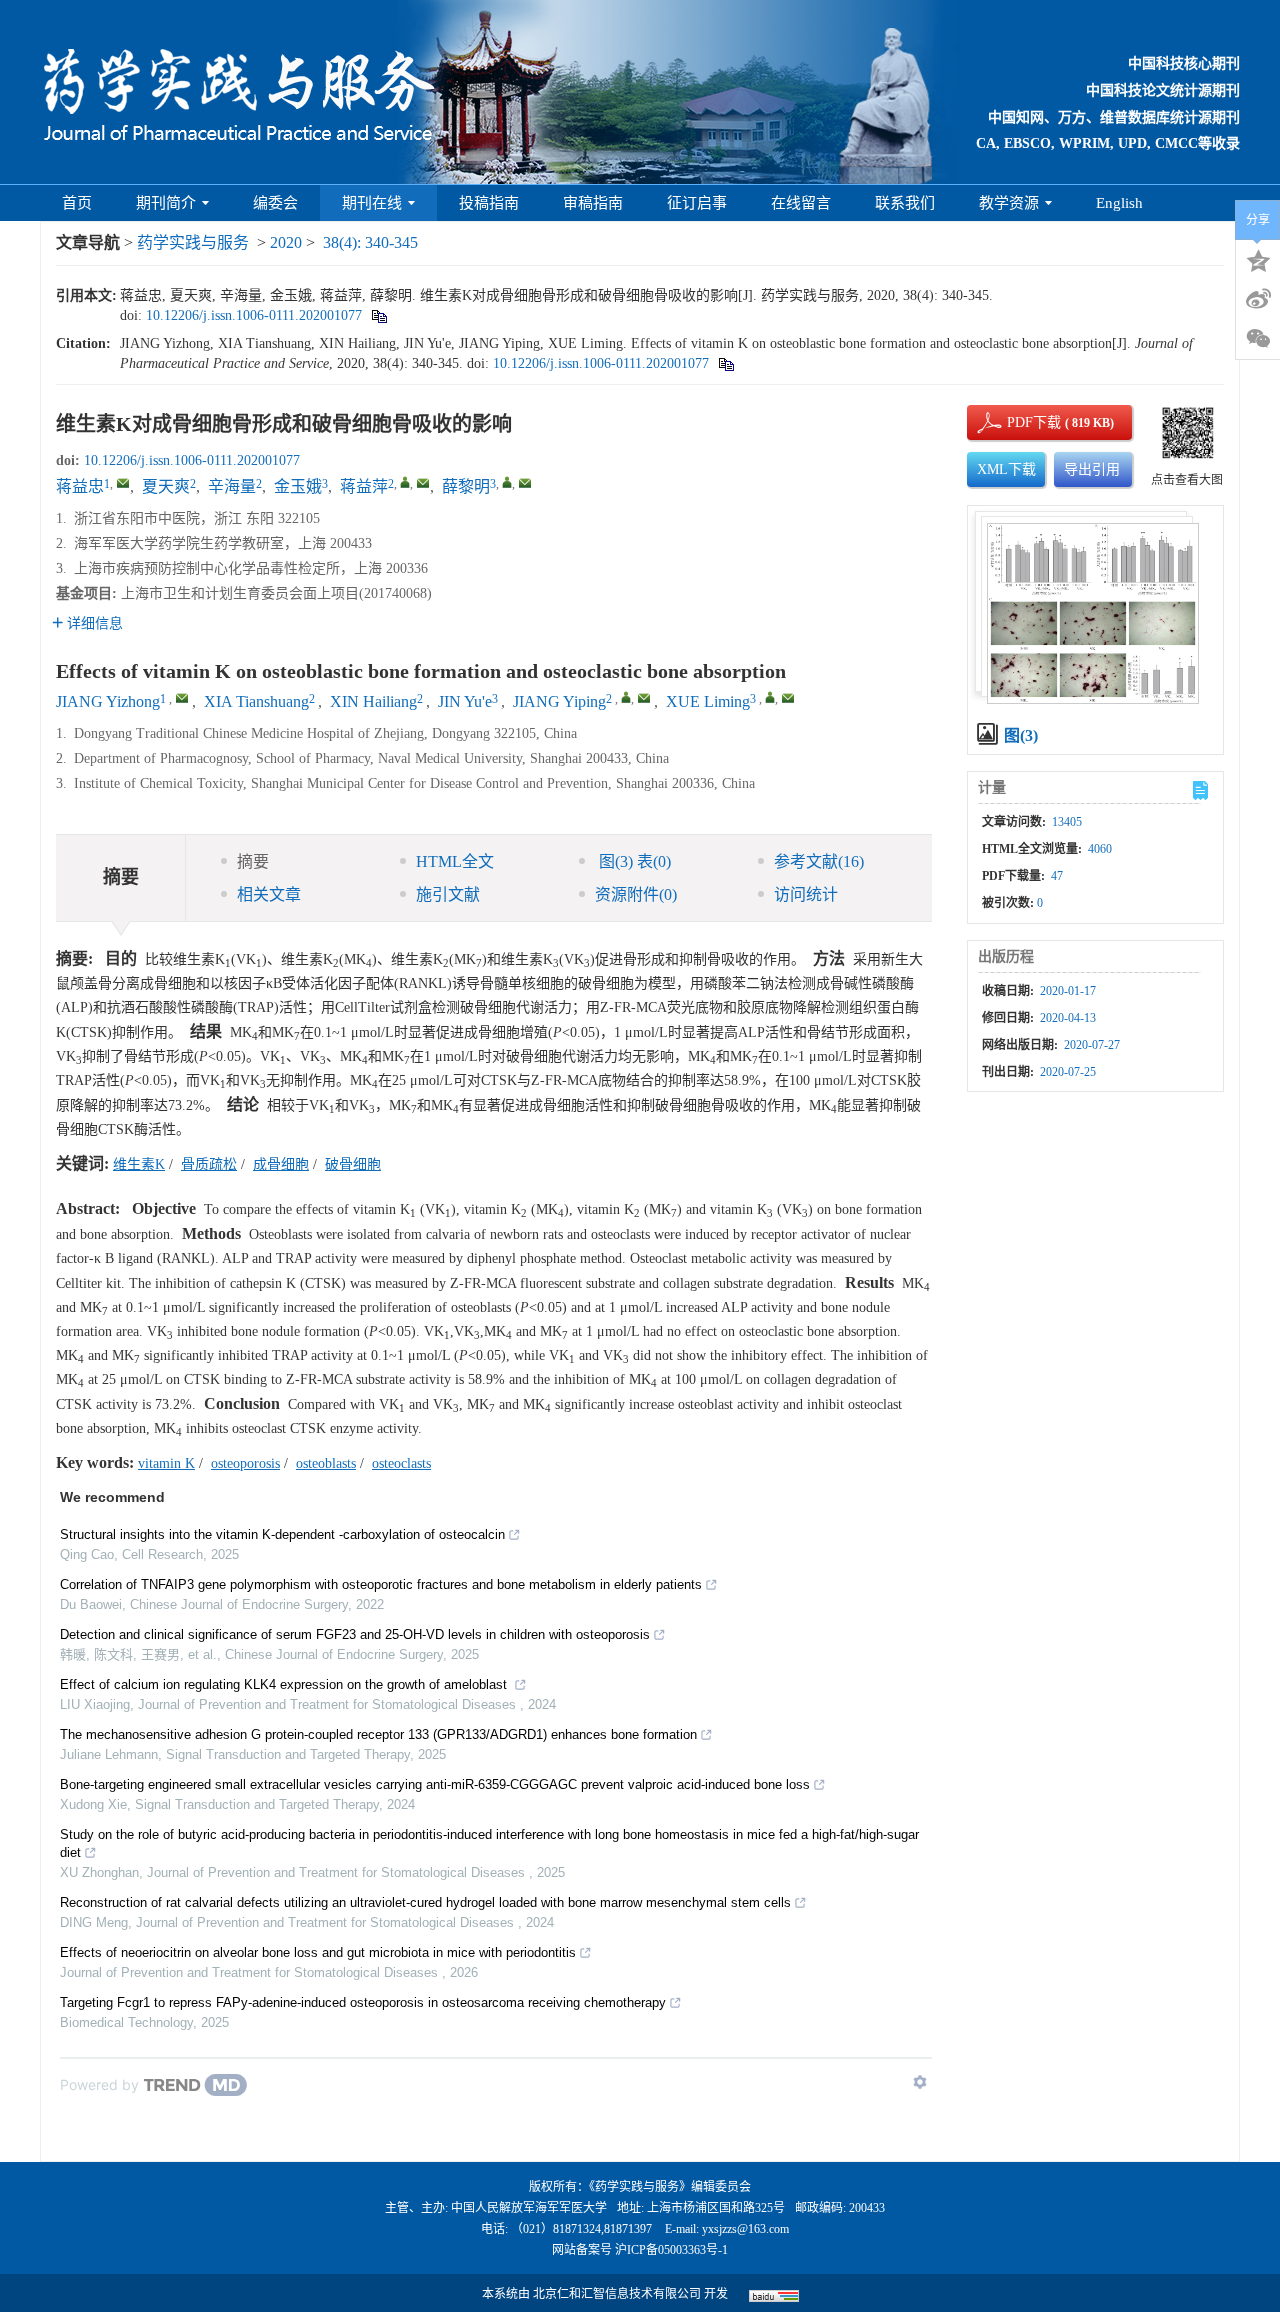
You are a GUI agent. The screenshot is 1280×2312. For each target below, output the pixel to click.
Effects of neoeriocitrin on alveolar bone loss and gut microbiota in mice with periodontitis (318, 1952)
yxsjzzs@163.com (745, 2229)
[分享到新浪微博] (1258, 299)
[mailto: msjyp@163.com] (644, 698)
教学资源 (1009, 203)
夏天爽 (166, 486)
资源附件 (636, 894)
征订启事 (697, 203)
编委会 (275, 203)
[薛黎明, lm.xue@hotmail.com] (507, 482)
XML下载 (1006, 469)
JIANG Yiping (559, 701)
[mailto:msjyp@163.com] (423, 483)
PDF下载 (1017, 422)
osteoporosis (245, 1463)
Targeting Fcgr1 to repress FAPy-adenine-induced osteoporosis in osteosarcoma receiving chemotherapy (363, 2002)
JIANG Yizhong (108, 701)
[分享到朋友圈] (1258, 339)
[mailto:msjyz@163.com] (123, 483)
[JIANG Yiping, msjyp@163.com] (626, 697)
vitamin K (166, 1463)
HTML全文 (455, 861)
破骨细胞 (353, 1164)
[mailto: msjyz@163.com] (182, 698)
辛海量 (232, 486)
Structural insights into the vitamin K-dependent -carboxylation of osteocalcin (282, 1534)
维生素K (139, 1164)
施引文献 (448, 894)
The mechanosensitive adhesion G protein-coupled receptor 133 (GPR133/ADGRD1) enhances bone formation (378, 1734)
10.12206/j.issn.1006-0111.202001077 (254, 315)
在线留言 (801, 203)
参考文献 (819, 861)
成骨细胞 (281, 1164)
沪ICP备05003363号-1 (671, 2250)
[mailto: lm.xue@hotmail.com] (788, 698)
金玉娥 (298, 486)
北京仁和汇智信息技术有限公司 (617, 2294)
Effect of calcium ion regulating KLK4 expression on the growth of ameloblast (285, 1684)
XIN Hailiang (373, 701)
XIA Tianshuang (256, 701)
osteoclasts (401, 1463)
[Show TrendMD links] (920, 2082)
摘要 (253, 861)
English (1119, 203)
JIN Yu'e (465, 701)
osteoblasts (326, 1463)
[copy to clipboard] (725, 363)
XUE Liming (708, 701)
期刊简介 (166, 203)
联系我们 (905, 203)
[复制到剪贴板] (378, 315)
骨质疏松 (209, 1164)
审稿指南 (593, 203)
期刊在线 (372, 203)
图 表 (633, 861)
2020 (286, 242)
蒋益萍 (364, 486)
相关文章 (269, 894)
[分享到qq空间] (1258, 259)
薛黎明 (466, 486)
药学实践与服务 (193, 242)
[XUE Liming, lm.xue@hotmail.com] (770, 697)
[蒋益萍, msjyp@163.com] (405, 482)
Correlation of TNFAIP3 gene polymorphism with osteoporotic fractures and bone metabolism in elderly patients (381, 1584)
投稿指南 (489, 203)
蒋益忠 (80, 486)
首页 (77, 203)
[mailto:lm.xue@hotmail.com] (525, 483)
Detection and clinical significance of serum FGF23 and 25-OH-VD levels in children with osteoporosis (355, 1634)
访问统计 (806, 894)
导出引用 (1092, 469)
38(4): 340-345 (370, 242)
